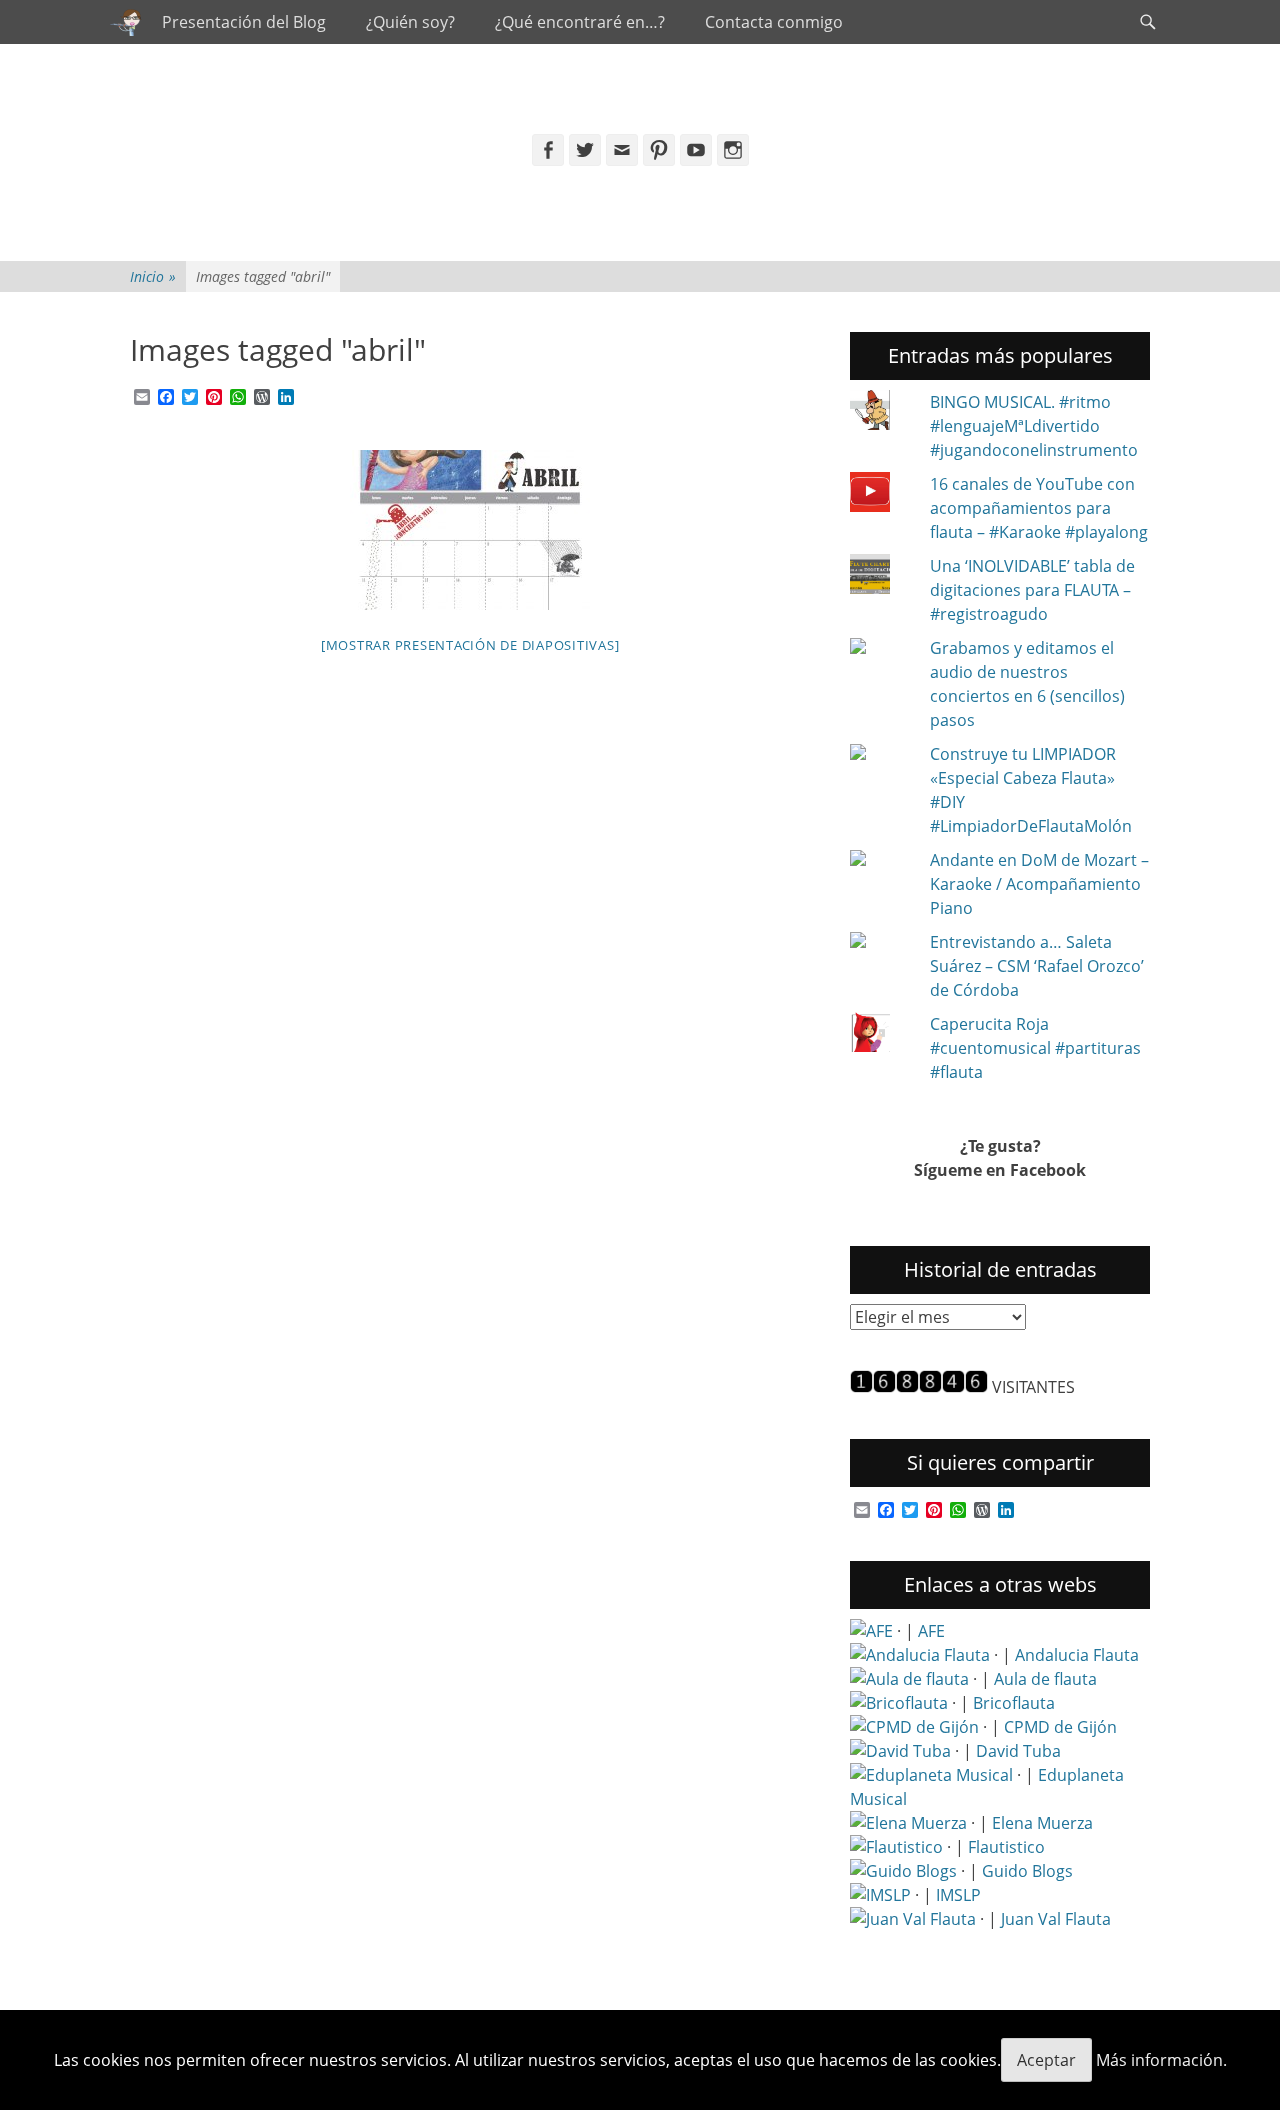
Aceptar (1046, 2060)
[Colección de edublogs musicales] (931, 1775)
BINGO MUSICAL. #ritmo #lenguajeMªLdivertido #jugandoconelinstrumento (1034, 426)
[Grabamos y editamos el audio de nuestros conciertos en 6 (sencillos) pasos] (882, 648)
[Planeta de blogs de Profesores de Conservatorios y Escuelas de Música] (903, 1871)
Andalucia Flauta (1077, 1655)
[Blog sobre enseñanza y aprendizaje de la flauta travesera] (908, 1823)
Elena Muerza (1042, 1823)
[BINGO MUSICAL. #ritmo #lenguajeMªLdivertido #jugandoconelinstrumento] (882, 413)
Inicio (153, 276)
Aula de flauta (1045, 1679)
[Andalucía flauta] (920, 1655)
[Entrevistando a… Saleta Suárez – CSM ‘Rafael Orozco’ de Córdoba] (882, 942)
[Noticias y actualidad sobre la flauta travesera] (909, 1679)
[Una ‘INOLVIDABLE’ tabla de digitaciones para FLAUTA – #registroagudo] (882, 577)
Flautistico (1006, 1847)
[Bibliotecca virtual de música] (880, 1895)
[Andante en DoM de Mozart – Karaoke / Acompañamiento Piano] (882, 860)
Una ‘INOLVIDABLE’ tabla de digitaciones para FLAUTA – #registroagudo (1032, 590)
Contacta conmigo (774, 22)
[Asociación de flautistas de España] (871, 1631)
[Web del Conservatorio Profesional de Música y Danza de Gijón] (914, 1727)
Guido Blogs (1027, 1871)
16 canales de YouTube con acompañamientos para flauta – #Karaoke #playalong (1039, 508)
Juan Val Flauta (1056, 1919)
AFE (931, 1631)
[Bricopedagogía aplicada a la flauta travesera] (899, 1703)
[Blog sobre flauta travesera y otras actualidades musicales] (913, 1919)
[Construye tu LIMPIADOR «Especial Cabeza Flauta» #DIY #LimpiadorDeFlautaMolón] (882, 754)
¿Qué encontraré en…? (580, 22)
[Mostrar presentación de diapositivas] (470, 645)
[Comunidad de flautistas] (896, 1847)
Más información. (1161, 2060)
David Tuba (1018, 1751)
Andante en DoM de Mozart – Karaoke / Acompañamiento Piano (1039, 884)
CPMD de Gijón (1060, 1727)
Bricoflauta (1014, 1703)
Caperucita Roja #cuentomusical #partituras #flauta (1035, 1048)
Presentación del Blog (244, 22)
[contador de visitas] (919, 1387)
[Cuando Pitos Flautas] (126, 22)
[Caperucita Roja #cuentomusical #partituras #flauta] (882, 1035)
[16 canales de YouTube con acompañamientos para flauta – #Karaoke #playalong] (882, 495)
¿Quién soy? (410, 22)
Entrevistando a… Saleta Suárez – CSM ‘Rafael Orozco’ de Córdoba (1037, 966)
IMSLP (958, 1895)
